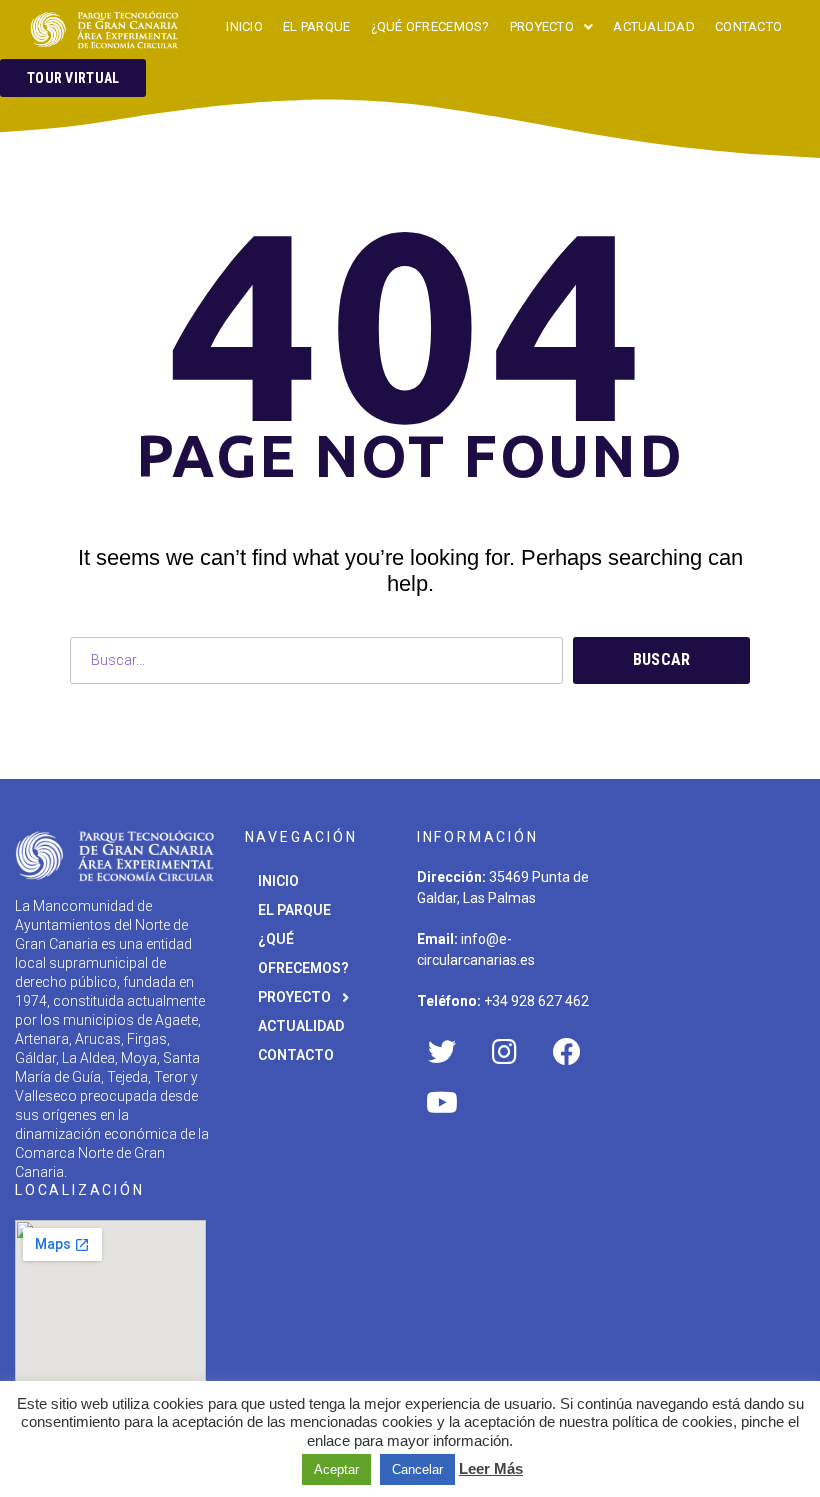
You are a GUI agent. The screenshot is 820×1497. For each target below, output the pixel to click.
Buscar (662, 659)
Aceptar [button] (336, 1469)
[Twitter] (442, 1052)
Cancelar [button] (417, 1469)
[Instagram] (504, 1052)
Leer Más (491, 1468)
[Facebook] (567, 1052)
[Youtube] (442, 1102)
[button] (73, 78)
